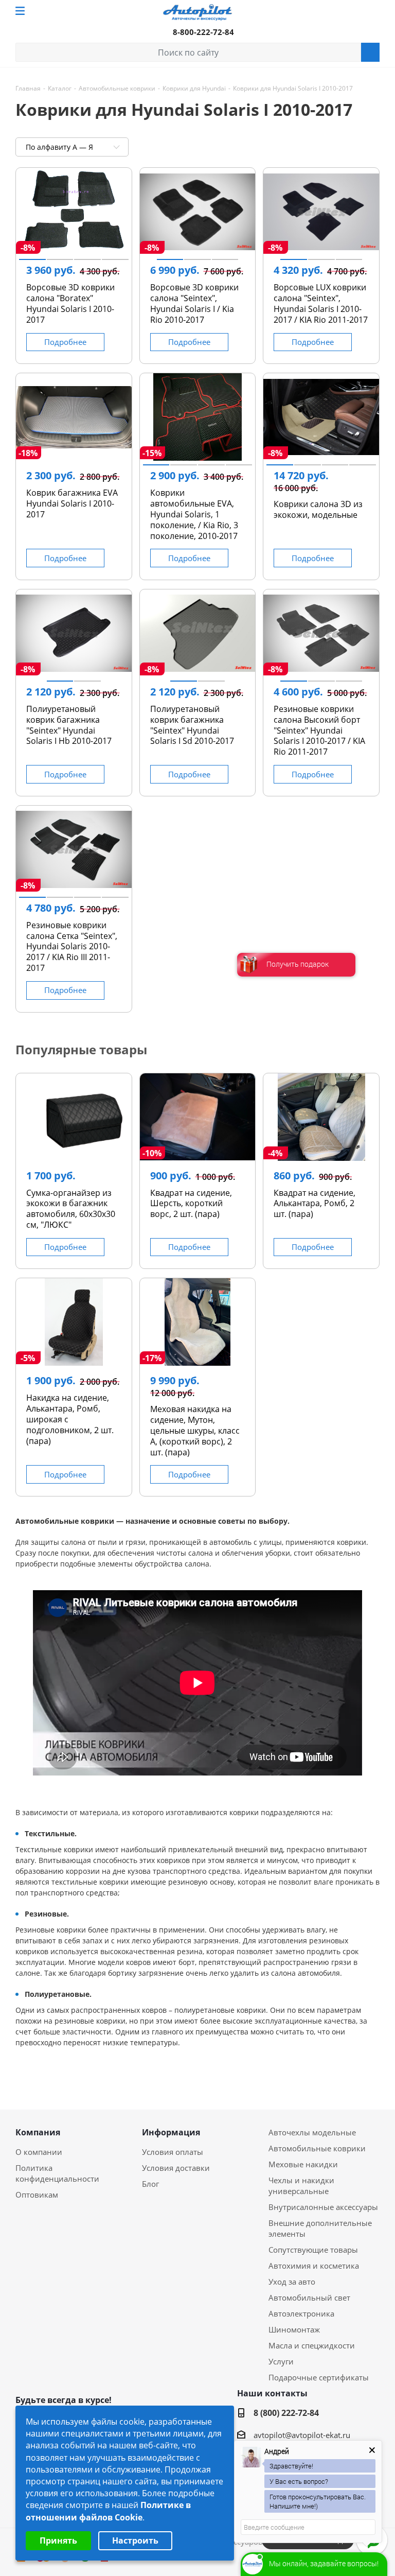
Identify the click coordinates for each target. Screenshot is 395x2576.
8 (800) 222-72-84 (286, 2413)
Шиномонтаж (294, 2329)
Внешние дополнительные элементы (320, 2228)
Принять (58, 2540)
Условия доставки (176, 2168)
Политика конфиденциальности (57, 2173)
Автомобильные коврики (317, 2148)
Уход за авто (292, 2282)
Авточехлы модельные (312, 2132)
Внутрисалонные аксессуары (323, 2207)
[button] (32, 259)
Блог (150, 2184)
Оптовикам (37, 2195)
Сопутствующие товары (313, 2250)
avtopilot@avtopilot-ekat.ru (302, 2435)
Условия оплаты (173, 2152)
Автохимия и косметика (314, 2266)
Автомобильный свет (309, 2297)
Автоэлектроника (301, 2313)
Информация (171, 2133)
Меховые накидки (303, 2164)
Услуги (281, 2361)
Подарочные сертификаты (319, 2377)
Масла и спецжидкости (312, 2345)
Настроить (135, 2540)
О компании (39, 2152)
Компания (38, 2133)
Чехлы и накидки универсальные (301, 2186)
